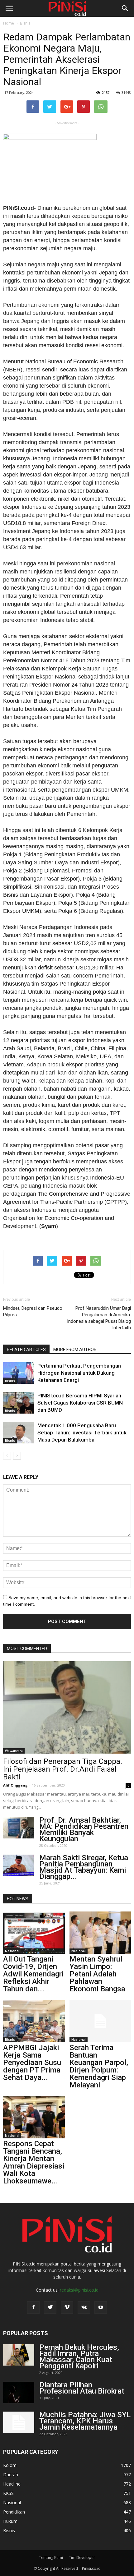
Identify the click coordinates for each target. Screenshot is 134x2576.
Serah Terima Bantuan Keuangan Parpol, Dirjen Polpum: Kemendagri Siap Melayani (99, 2066)
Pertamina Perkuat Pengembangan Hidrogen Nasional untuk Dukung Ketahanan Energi (79, 1373)
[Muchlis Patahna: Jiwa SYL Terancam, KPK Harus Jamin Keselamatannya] (19, 2422)
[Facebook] (33, 2307)
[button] (125, 8)
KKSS (8, 2493)
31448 (126, 92)
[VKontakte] (84, 2307)
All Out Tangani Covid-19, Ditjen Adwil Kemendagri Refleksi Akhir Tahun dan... (33, 1974)
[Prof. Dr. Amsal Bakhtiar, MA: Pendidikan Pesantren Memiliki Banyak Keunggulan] (19, 1828)
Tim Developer (82, 2558)
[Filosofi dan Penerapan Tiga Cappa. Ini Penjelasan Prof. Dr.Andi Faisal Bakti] (67, 1707)
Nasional (12, 1951)
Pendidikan (14, 2512)
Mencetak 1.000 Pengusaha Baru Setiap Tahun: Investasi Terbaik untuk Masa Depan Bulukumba (82, 1433)
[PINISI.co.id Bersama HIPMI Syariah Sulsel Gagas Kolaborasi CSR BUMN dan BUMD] (19, 1403)
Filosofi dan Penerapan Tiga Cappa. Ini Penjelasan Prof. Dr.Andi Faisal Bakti (63, 1769)
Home (9, 23)
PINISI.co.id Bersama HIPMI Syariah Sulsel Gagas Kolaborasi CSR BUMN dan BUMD (80, 1403)
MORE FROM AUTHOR (75, 1350)
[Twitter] (50, 2307)
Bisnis (25, 23)
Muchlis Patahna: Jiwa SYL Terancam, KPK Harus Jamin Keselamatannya (85, 2421)
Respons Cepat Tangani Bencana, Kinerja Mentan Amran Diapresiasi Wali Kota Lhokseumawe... (34, 2162)
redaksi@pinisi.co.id (79, 2290)
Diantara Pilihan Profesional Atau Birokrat (82, 2388)
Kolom (10, 2465)
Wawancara (14, 1751)
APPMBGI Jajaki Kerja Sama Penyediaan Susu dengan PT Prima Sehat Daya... (32, 2063)
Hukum (10, 2521)
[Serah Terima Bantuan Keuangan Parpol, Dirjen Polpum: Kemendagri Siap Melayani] (100, 2021)
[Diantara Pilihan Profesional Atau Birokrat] (19, 2392)
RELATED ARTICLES (26, 1350)
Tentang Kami (51, 2558)
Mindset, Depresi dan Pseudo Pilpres (33, 1311)
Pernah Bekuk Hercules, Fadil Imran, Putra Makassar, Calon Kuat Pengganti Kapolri (79, 2357)
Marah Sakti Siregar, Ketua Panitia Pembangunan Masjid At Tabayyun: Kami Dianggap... (84, 1867)
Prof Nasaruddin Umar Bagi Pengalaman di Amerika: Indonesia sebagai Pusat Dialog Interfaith (99, 1318)
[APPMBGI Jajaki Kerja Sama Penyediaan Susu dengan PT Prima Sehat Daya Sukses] (34, 2021)
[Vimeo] (67, 2307)
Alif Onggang (15, 1785)
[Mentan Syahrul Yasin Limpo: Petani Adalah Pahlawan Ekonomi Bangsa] (100, 1933)
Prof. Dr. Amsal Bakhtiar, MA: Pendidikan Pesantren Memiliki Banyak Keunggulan (84, 1829)
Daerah (11, 2475)
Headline (12, 2484)
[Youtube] (101, 2307)
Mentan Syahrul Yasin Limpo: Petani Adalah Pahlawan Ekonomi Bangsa (97, 1974)
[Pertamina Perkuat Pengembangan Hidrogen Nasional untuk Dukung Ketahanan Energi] (19, 1373)
